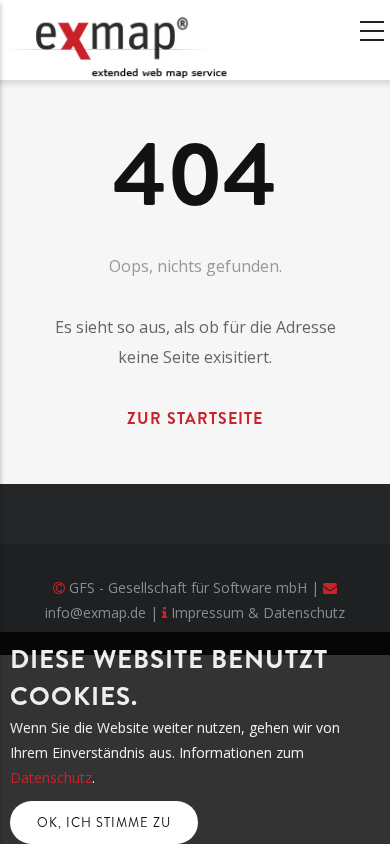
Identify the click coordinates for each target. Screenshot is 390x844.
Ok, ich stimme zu (104, 822)
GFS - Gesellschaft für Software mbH (188, 587)
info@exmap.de (95, 612)
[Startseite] (125, 40)
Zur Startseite (195, 418)
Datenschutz (51, 777)
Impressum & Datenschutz (258, 612)
